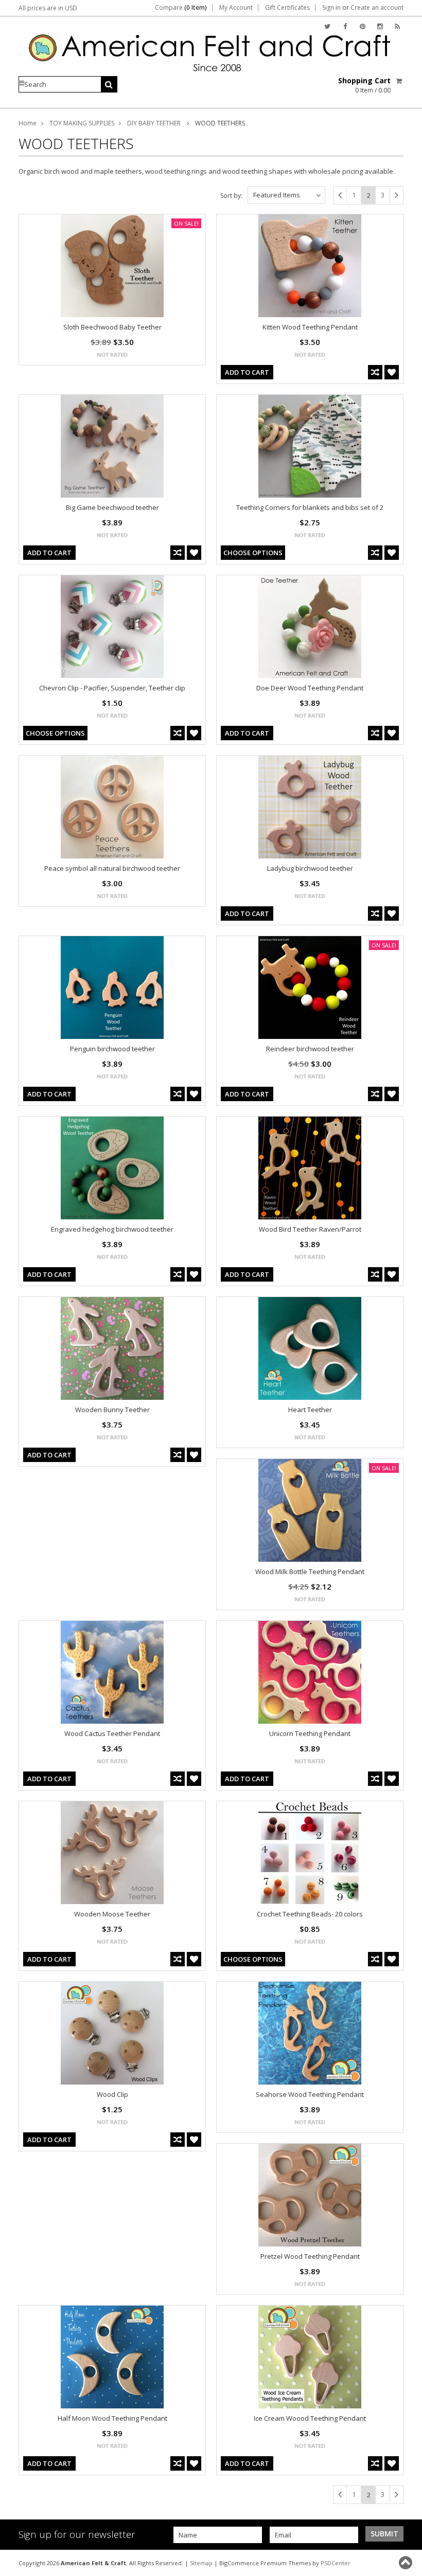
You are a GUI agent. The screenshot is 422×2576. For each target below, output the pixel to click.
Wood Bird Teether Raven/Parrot (310, 1229)
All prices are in (48, 8)
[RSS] (397, 26)
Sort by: (231, 196)
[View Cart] (400, 81)
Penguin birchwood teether (112, 1049)
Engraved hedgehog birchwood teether (112, 1229)
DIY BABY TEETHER (155, 123)
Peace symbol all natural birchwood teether (112, 868)
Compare (181, 8)
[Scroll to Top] (407, 2563)
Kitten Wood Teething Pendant (310, 327)
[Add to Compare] (375, 372)
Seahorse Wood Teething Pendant (310, 2094)
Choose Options (253, 553)
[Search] (109, 84)
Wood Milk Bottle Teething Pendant (310, 1572)
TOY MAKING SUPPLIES (82, 123)
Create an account (377, 8)
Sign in (331, 8)
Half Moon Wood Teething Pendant (112, 2418)
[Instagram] (380, 26)
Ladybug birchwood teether (310, 868)
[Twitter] (327, 26)
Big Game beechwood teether (112, 507)
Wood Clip (112, 2094)
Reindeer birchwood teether (310, 1049)
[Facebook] (345, 26)
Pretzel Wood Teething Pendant (310, 2256)
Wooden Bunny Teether (112, 1410)
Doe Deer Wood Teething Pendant (310, 688)
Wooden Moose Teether (112, 1914)
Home (28, 123)
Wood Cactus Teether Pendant (112, 1733)
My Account (236, 8)
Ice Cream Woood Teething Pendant (310, 2418)
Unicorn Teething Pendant (310, 1733)
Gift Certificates (287, 8)
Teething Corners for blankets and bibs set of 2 (310, 507)
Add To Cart (247, 372)
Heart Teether (310, 1410)
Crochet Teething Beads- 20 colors (310, 1914)
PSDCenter (336, 2563)
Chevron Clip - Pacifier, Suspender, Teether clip (112, 688)
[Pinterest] (363, 26)
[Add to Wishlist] (392, 372)
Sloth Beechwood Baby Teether (112, 327)
